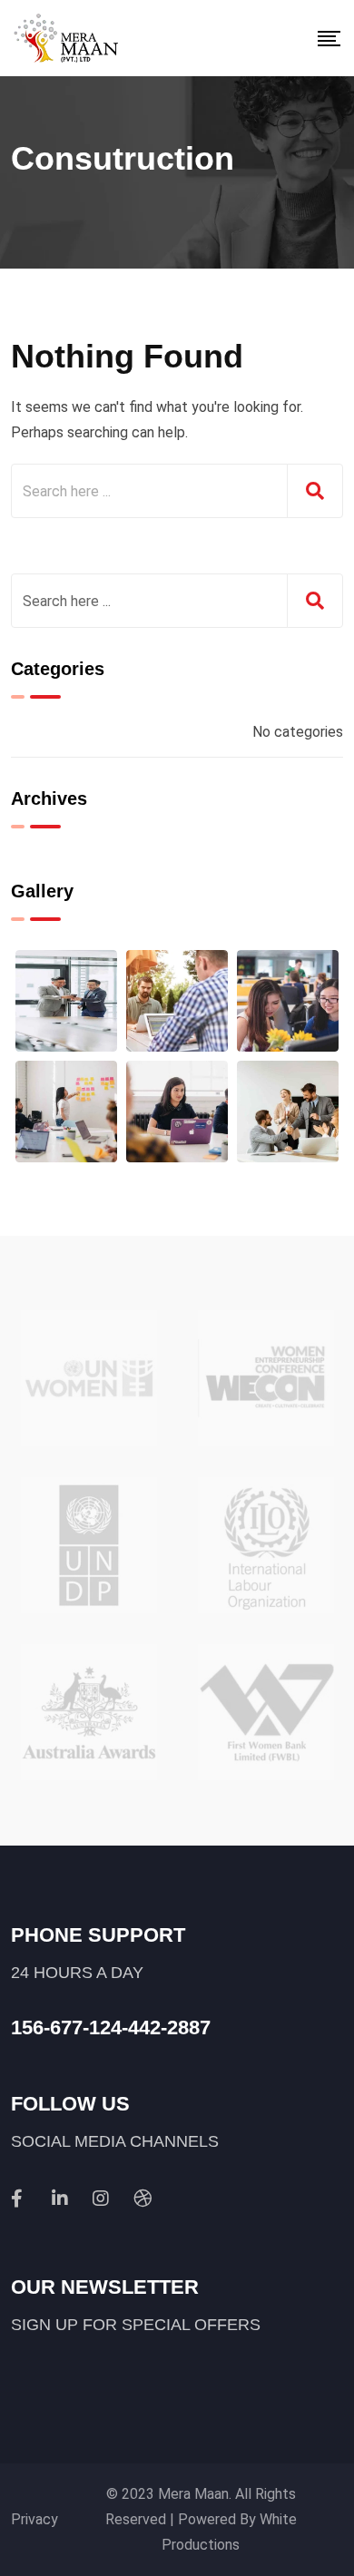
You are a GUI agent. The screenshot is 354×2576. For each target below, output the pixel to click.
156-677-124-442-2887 (111, 2027)
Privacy (34, 2519)
